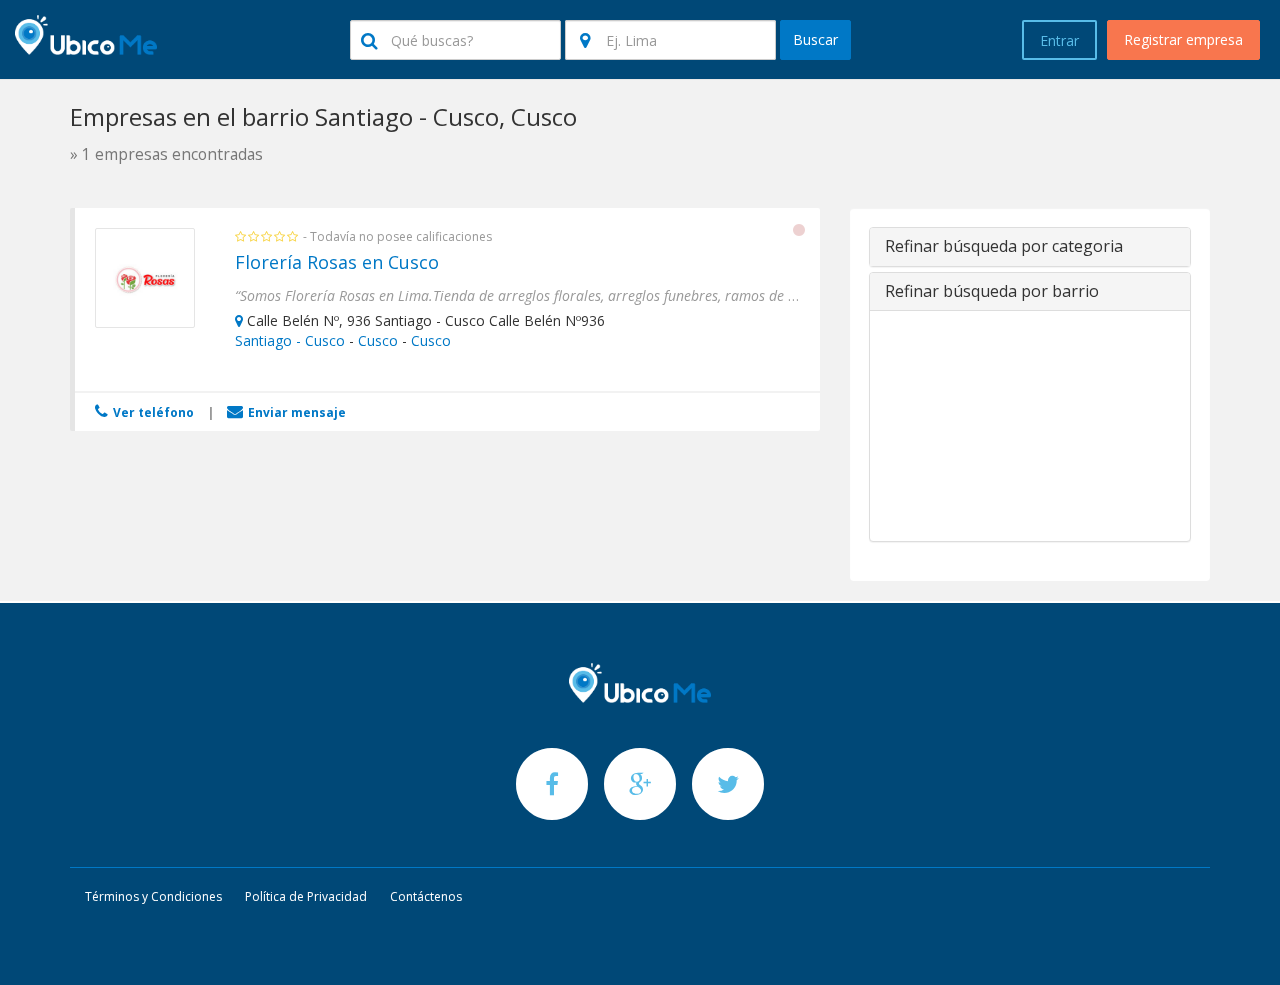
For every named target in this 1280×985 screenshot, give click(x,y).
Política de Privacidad (306, 896)
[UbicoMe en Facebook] (554, 783)
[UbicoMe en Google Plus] (642, 783)
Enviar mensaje (295, 412)
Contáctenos (426, 896)
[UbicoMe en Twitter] (728, 783)
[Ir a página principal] (640, 683)
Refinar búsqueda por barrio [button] (992, 291)
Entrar (1059, 40)
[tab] (1030, 247)
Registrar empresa (1183, 39)
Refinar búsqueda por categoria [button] (1004, 246)
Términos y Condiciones (153, 896)
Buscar (815, 39)
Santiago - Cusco (290, 340)
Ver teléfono (152, 412)
